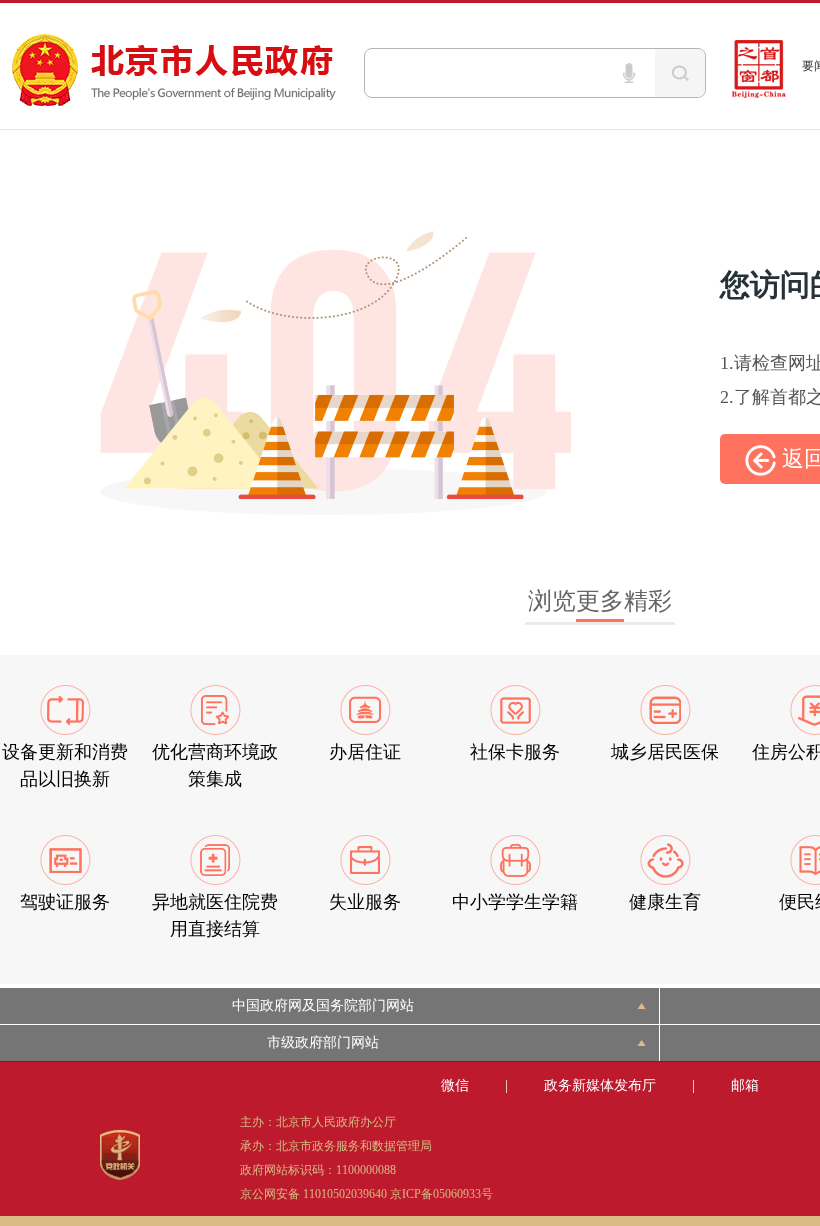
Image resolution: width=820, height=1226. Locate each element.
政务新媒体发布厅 (600, 1085)
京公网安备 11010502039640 (313, 1194)
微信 (455, 1085)
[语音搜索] (629, 73)
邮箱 (745, 1085)
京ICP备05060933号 (441, 1194)
